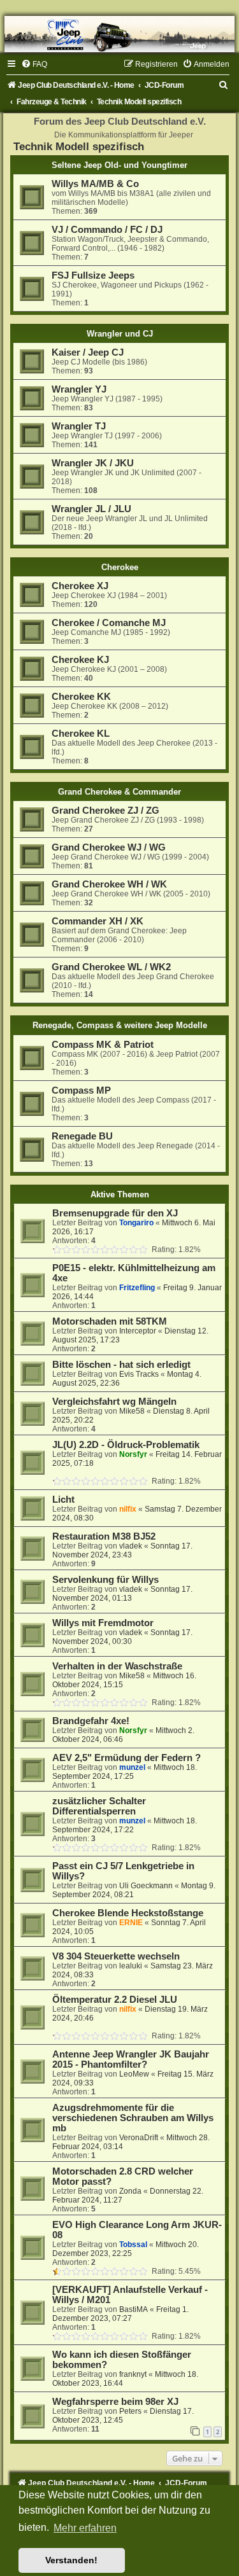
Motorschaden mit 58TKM (110, 1321)
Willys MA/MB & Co (95, 184)
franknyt (133, 2374)
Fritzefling (137, 1288)
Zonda (130, 2191)
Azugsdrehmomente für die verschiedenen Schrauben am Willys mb (133, 2118)
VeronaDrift (139, 2138)
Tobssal (133, 2245)
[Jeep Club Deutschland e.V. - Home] (119, 34)
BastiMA (134, 2309)
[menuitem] (34, 64)
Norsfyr (133, 1454)
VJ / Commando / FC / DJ (107, 230)
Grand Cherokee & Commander (119, 792)
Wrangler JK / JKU (93, 463)
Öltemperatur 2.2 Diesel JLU (115, 2000)
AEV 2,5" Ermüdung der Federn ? (127, 1758)
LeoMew (134, 2074)
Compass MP (81, 1090)
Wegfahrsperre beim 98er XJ (115, 2402)
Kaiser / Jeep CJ (88, 352)
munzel (132, 1767)
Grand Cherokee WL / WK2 (111, 967)
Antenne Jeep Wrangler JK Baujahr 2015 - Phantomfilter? (131, 2059)
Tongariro (136, 1223)
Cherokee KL (81, 734)
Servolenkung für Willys (105, 1580)
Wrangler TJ (79, 426)
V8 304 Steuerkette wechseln (116, 1956)
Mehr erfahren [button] (85, 2528)
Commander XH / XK (98, 921)
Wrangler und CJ (120, 334)
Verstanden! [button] (71, 2560)
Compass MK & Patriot (103, 1045)
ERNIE (131, 1923)
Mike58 (132, 1411)
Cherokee (120, 567)
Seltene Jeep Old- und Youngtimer (119, 165)
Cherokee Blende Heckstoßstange (128, 1913)
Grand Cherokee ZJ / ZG (105, 811)
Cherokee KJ (80, 660)
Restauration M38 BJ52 (104, 1536)
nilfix (128, 1509)
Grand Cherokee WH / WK (109, 884)
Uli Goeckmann (146, 1886)
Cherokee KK (81, 697)
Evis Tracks (139, 1374)
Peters (130, 2411)
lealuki (131, 1966)
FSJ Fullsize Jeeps (93, 275)
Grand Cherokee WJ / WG (109, 847)
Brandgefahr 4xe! (91, 1721)
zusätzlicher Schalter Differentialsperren (99, 1806)
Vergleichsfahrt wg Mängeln (114, 1402)
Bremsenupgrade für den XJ (115, 1213)
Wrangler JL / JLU (91, 509)
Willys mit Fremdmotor (103, 1623)
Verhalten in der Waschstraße (117, 1666)
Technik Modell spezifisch (79, 146)
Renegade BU (82, 1136)
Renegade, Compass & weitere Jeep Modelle (120, 1025)
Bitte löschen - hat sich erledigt (121, 1365)
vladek (131, 1546)
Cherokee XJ (80, 586)
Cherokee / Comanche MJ (109, 623)
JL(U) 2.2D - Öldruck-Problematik (126, 1445)
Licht (63, 1500)
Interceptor (138, 1331)
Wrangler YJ (79, 389)
